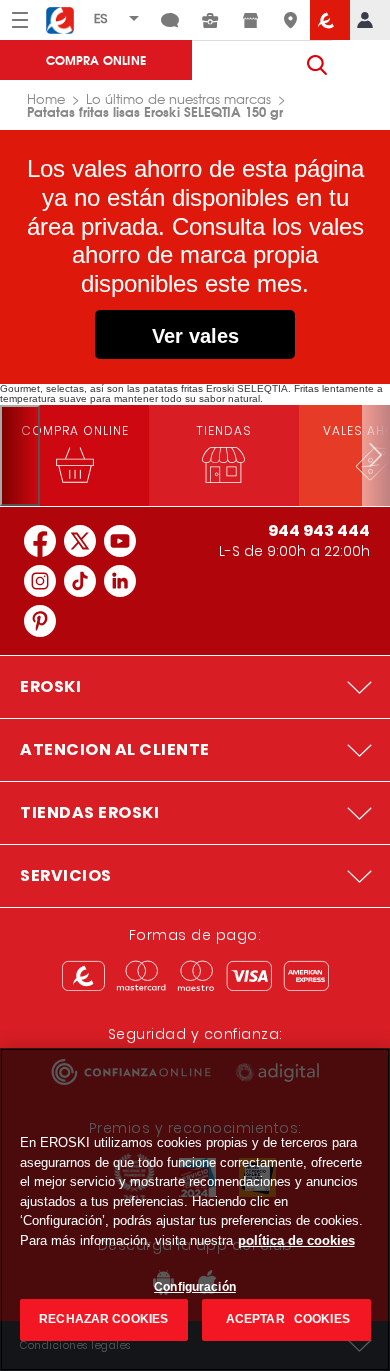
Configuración (195, 1287)
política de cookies (296, 1240)
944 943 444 (319, 530)
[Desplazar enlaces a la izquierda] (20, 455)
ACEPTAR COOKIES (286, 1319)
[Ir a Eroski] (330, 20)
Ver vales (195, 336)
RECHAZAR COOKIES (103, 1319)
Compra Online (96, 59)
